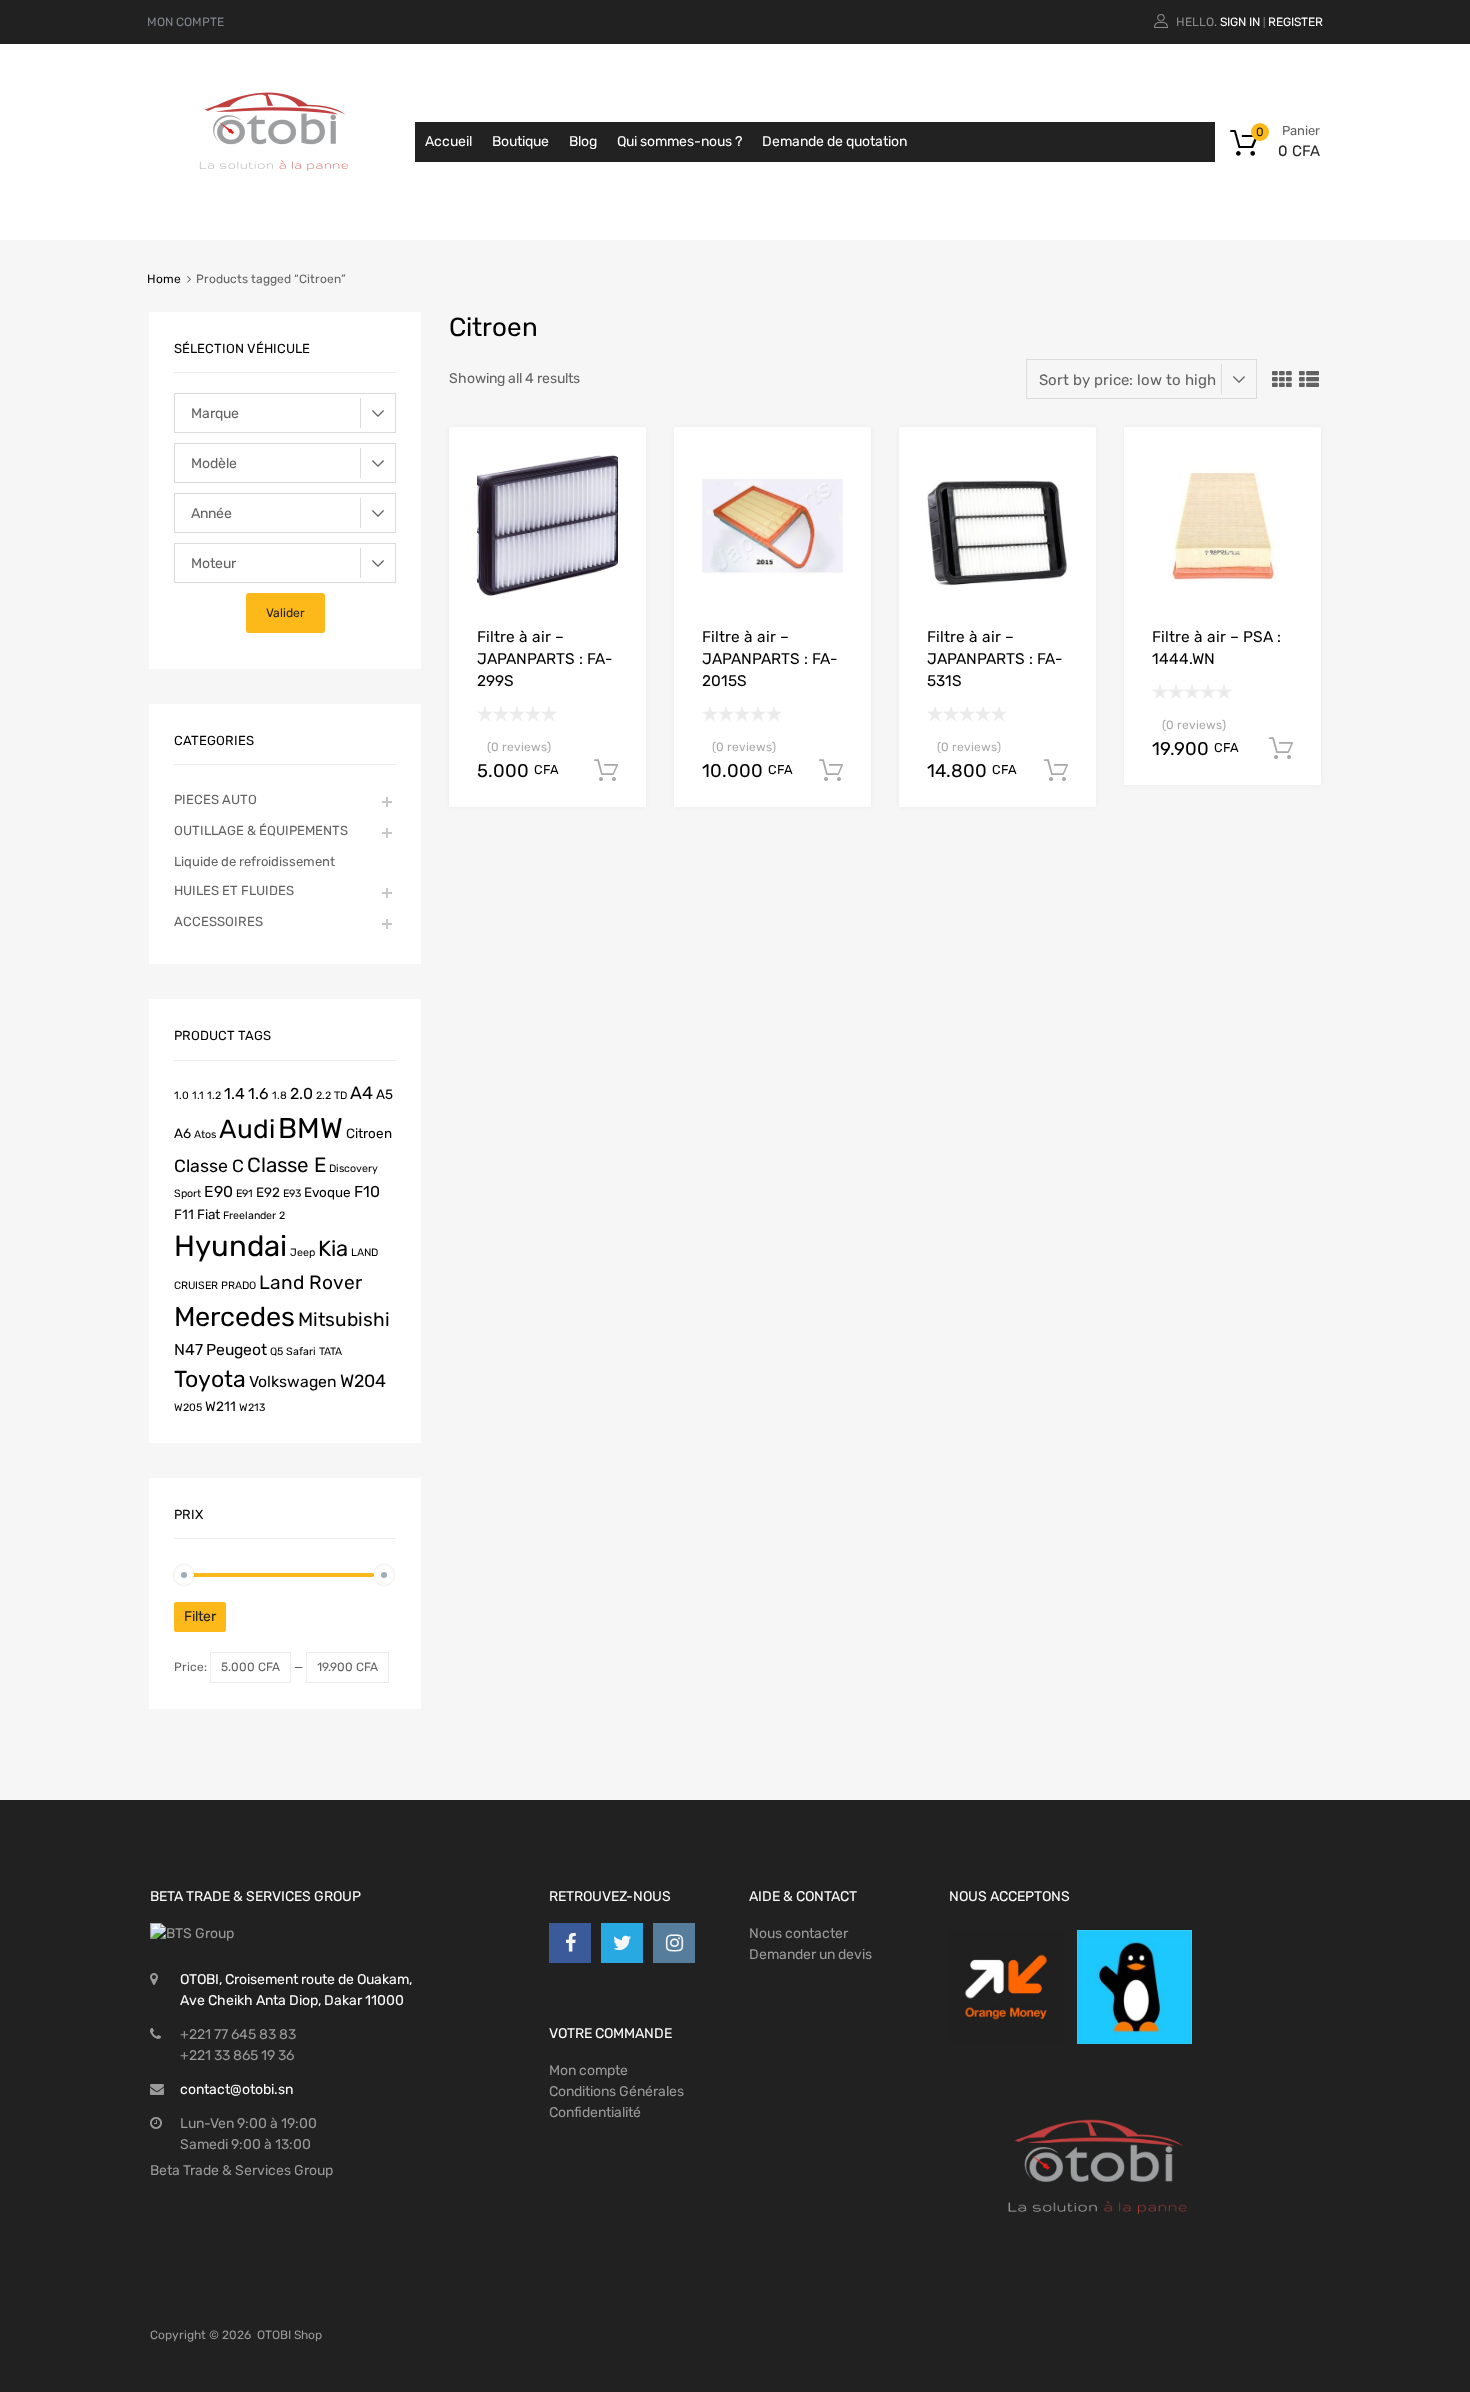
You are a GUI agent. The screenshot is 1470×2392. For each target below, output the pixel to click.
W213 (252, 1407)
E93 (292, 1193)
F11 (184, 1214)
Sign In (1240, 22)
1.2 (214, 1095)
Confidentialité (595, 2112)
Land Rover (310, 1282)
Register (1295, 22)
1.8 (279, 1095)
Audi (247, 1129)
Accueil (448, 141)
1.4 (234, 1093)
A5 (384, 1094)
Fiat (208, 1214)
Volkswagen (293, 1381)
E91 (244, 1193)
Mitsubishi (344, 1319)
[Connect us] (570, 1943)
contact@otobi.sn (236, 2089)
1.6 (258, 1093)
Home (164, 279)
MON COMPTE (185, 22)
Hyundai (230, 1246)
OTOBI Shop (289, 2335)
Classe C (209, 1165)
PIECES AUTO (215, 799)
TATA (330, 1351)
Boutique (520, 141)
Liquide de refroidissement (254, 861)
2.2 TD (331, 1095)
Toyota (210, 1379)
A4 (361, 1092)
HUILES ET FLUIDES (234, 890)
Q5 (276, 1351)
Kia (333, 1248)
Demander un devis (810, 1954)
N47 (188, 1349)
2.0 (301, 1093)
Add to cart (606, 771)
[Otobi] (275, 196)
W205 (188, 1407)
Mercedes (234, 1317)
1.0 (181, 1095)
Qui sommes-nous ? (679, 141)
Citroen (369, 1133)
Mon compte (588, 2070)
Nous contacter (798, 1933)
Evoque (327, 1192)
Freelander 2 (254, 1215)
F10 (367, 1191)
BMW (310, 1128)
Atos (205, 1134)
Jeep (302, 1252)
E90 (218, 1191)
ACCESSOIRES (218, 921)
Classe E (286, 1165)
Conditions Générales (616, 2091)
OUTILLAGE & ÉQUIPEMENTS (261, 830)
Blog (583, 141)
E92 (268, 1192)
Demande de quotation (834, 141)
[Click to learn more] (1006, 1987)
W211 (220, 1406)
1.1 (198, 1095)
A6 (182, 1133)
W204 (363, 1380)
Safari (301, 1351)
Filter (200, 1616)
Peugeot (236, 1349)
